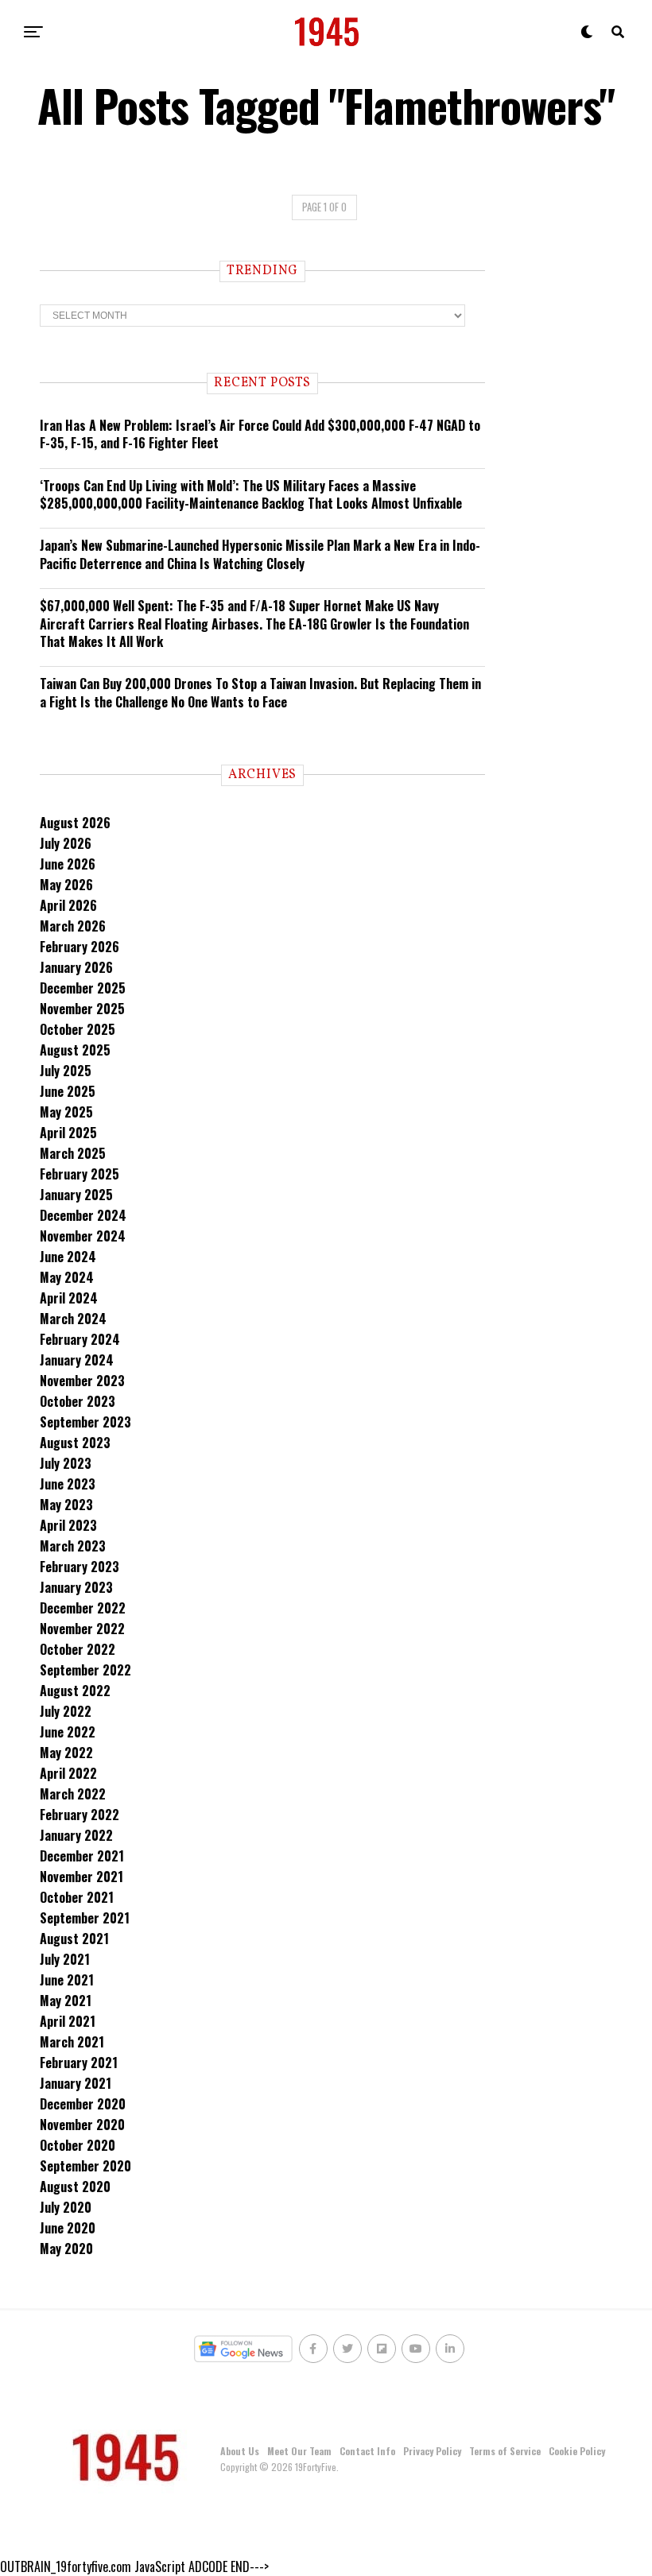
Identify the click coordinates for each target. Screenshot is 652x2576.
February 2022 (80, 1815)
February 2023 (80, 1567)
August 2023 (75, 1443)
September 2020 (85, 2166)
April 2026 (68, 905)
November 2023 (82, 1381)
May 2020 (66, 2249)
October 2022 (78, 1649)
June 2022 (68, 1732)
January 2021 (76, 2083)
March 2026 (73, 926)
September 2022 (85, 1670)
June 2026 (68, 864)
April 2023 (68, 1525)
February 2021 (79, 2063)
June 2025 (68, 1091)
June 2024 (68, 1257)
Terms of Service (505, 2451)
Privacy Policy (432, 2451)
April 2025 (68, 1133)
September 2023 (85, 1422)
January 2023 (76, 1587)
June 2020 (68, 2228)
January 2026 (76, 967)
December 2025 (83, 988)
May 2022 (66, 1753)
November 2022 (82, 1629)
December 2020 (83, 2104)
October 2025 (78, 1029)
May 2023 (66, 1505)
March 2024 (73, 1319)
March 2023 (73, 1546)
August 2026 (75, 823)
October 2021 (77, 1897)
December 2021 (82, 1856)
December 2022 (83, 1608)
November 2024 (83, 1236)
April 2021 (68, 2021)
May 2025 (66, 1112)
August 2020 (75, 2187)
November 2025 (82, 1009)
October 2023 (78, 1401)
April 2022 (68, 1773)
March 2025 (73, 1153)
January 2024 (77, 1360)
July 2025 (66, 1071)
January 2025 (76, 1195)
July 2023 (66, 1463)
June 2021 (67, 1980)
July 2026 (66, 843)
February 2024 (80, 1339)
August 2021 (74, 1939)
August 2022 (75, 1691)
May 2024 (67, 1277)
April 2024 (69, 1298)
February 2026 (80, 947)
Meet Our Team (299, 2451)
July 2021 (65, 1959)
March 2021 (72, 2042)
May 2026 (66, 885)
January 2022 (76, 1835)
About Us (240, 2451)
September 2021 (85, 1918)
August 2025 (75, 1050)
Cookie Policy (577, 2451)
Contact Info (367, 2451)
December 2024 (83, 1215)
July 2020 (66, 2207)
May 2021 (66, 2001)
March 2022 (73, 1794)
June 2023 (68, 1484)
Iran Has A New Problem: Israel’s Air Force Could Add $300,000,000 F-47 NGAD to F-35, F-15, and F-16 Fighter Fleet (260, 434)
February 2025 (80, 1174)
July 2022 (66, 1711)
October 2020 (78, 2145)
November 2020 (82, 2125)
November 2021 (81, 1877)
